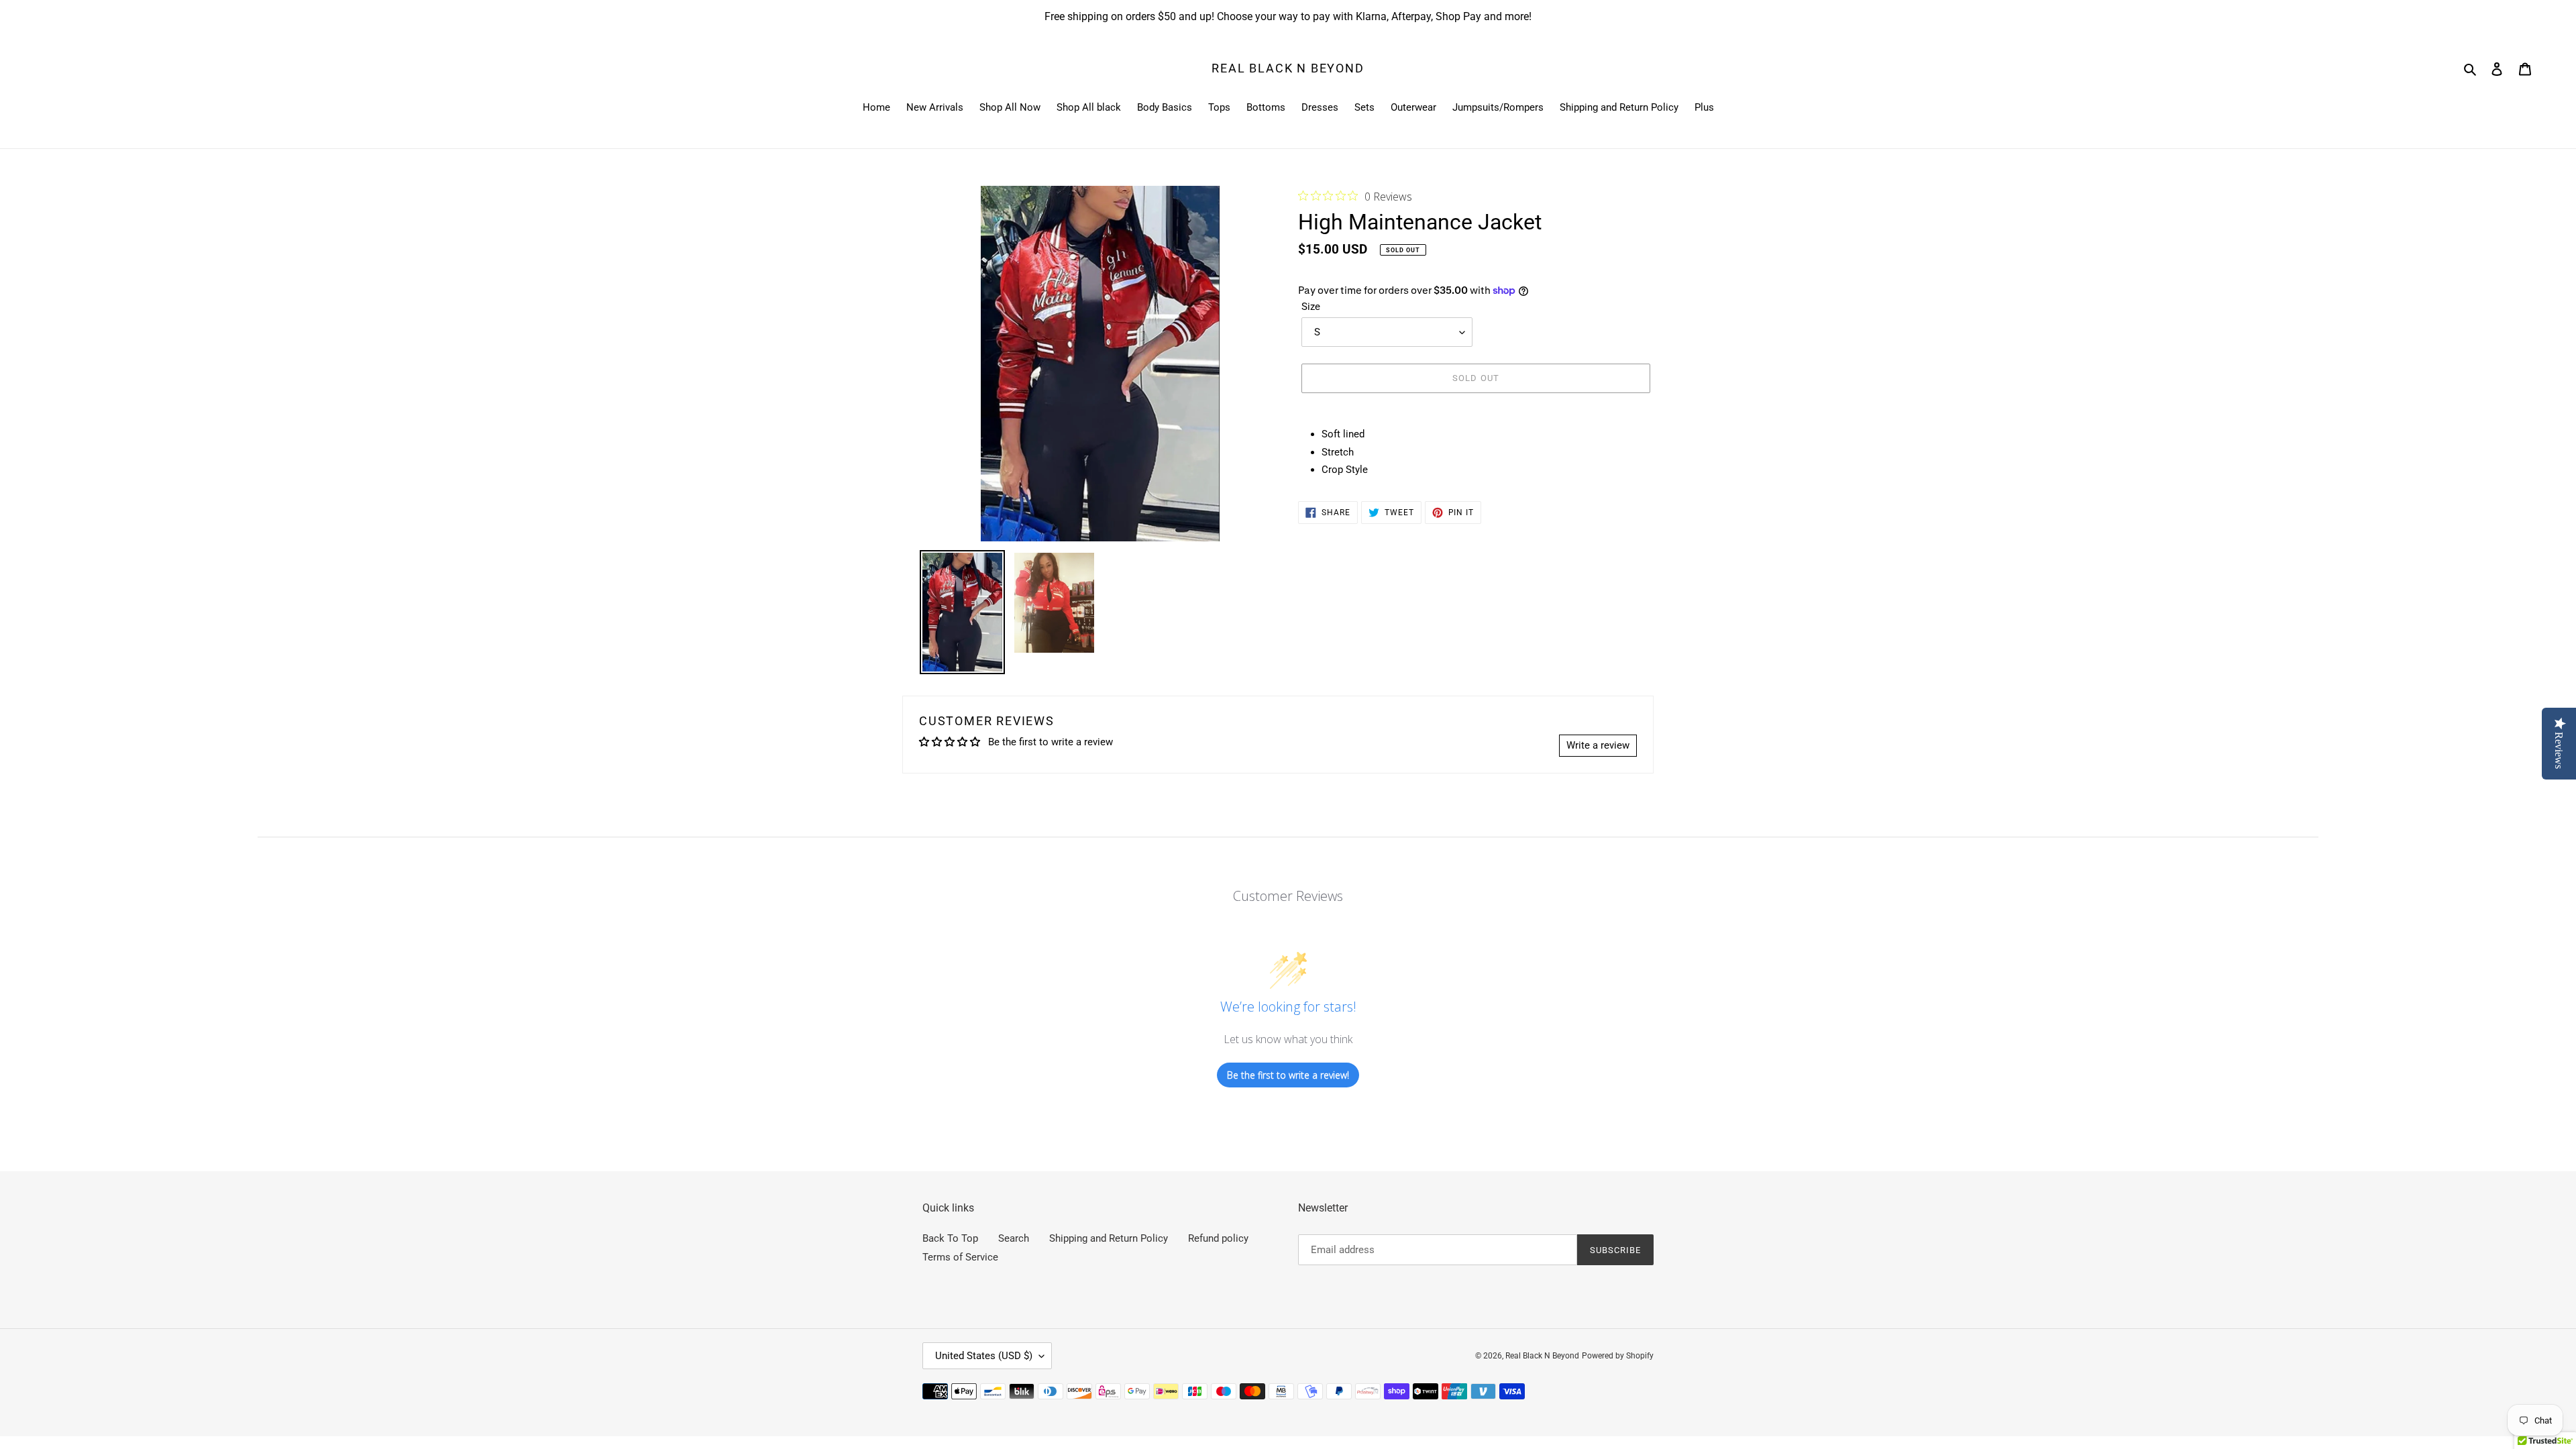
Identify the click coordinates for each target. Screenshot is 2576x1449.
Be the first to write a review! (1288, 1075)
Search (1014, 1238)
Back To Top (950, 1238)
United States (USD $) (984, 1356)
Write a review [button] (1598, 745)
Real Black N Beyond (1288, 68)
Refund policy (1218, 1238)
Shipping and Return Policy (1109, 1238)
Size (1311, 307)
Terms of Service (960, 1257)
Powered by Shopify (1618, 1356)
